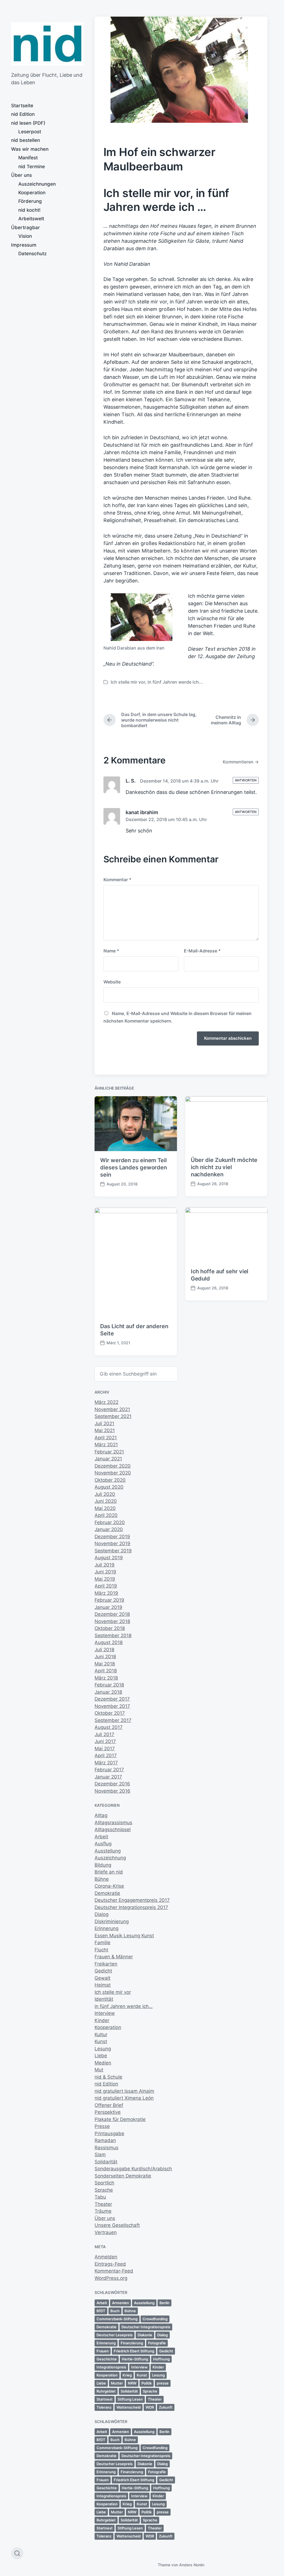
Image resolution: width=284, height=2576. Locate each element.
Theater (103, 2204)
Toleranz (104, 2407)
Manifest (28, 158)
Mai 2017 (105, 1749)
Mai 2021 (105, 1430)
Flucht (101, 1950)
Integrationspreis (111, 2367)
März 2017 (106, 1763)
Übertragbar (26, 228)
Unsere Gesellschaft (117, 2225)
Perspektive (108, 2112)
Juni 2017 (105, 1741)
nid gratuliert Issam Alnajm (124, 2091)
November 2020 (113, 1473)
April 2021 (106, 1438)
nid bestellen (26, 140)
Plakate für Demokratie (120, 2119)
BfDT (101, 2311)
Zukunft (166, 2407)
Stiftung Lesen (130, 2399)
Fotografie (157, 2343)
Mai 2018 (105, 1664)
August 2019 (109, 1558)
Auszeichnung (110, 1858)
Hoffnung (161, 2359)
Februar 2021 (109, 1452)
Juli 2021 (104, 1424)
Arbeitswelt (31, 219)
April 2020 (106, 1515)
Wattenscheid (129, 2407)
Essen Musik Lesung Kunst (124, 1936)
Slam (100, 2155)
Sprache (104, 2190)
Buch (115, 2311)
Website (112, 982)
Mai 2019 (105, 1579)
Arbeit (101, 1837)
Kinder (102, 2020)
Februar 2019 (109, 1600)
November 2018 (112, 1621)
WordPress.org (111, 2278)
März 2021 (106, 1445)
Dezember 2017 (112, 1699)
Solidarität (106, 2162)
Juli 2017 (104, 1734)
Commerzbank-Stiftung (117, 2319)
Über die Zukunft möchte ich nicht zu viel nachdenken (224, 1167)
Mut (99, 2070)
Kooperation (32, 193)
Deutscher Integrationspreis (146, 2327)
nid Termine (32, 167)
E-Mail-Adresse (202, 951)
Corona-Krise (109, 1886)
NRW (132, 2383)
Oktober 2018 (110, 1628)
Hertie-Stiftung (135, 2359)
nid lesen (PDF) (28, 123)
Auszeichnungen (37, 184)
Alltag (101, 1815)
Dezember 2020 (113, 1466)
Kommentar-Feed (114, 2271)
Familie (102, 1943)
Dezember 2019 (112, 1537)
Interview (105, 2013)
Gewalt (102, 1978)
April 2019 (106, 1586)
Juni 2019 (105, 1572)
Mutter (117, 2383)
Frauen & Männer (114, 1957)
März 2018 (106, 1678)
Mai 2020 (105, 1508)
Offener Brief (109, 2105)
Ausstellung (108, 1851)
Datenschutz (32, 254)
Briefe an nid (109, 1872)
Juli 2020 (105, 1494)
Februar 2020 (110, 1522)
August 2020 (109, 1487)
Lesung (103, 2049)
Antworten (246, 780)
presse (163, 2383)
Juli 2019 (105, 1565)
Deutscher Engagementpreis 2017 (132, 1900)
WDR (150, 2407)
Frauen (103, 2351)
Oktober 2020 (110, 1480)
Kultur (101, 2035)
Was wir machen (30, 149)
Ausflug (103, 1844)
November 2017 (112, 1706)
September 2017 (113, 1720)
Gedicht (103, 1971)
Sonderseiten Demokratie (123, 2176)
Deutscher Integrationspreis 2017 (131, 1907)
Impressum (24, 245)
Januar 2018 (108, 1692)
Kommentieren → (241, 762)
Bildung (103, 1865)
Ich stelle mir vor (128, 682)
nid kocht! (29, 210)
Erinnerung (106, 1928)
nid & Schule (108, 2077)
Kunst (101, 2041)
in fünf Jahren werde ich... (175, 682)
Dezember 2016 (112, 1784)
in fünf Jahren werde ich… (124, 2006)
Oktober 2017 (110, 1713)
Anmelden (106, 2257)
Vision (25, 236)
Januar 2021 (108, 1459)
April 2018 (106, 1671)
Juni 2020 (106, 1501)
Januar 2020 (109, 1529)
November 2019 (112, 1543)
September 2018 (113, 1635)
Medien (103, 2063)
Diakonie (145, 2335)
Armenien (121, 2303)
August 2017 (109, 1727)
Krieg (127, 2375)
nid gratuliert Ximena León (124, 2098)
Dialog (102, 1914)
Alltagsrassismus (113, 1823)
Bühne (102, 1879)
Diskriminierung (112, 1921)
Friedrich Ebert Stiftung (134, 2351)
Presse (102, 2126)
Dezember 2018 (112, 1614)
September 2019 (113, 1551)
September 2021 (113, 1416)
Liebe (101, 2056)
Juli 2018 (104, 1650)
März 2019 (106, 1593)
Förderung (30, 201)
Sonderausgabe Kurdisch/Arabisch (133, 2169)
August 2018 (109, 1642)
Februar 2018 (109, 1685)
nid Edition (23, 114)
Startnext (105, 2399)
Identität (104, 1999)
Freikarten (106, 1964)
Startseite (22, 106)
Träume (103, 2211)
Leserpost (30, 132)
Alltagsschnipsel (113, 1829)
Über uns (21, 175)
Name (111, 951)
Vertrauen (106, 2232)
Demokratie (107, 1893)
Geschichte (107, 2359)
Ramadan (105, 2140)
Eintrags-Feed (110, 2264)
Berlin (164, 2303)
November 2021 (112, 1409)
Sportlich (104, 2183)
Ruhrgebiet (106, 2391)
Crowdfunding (155, 2319)
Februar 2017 (109, 1770)
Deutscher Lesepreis (115, 2335)
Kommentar (117, 880)
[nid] (47, 44)
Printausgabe (109, 2133)
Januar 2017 (108, 1777)
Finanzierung (132, 2343)
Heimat (103, 1985)
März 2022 (106, 1402)
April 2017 (106, 1755)
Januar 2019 (108, 1607)
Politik (147, 2383)
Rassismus (106, 2148)
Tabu (100, 2197)
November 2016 (112, 1791)
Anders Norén (192, 2565)
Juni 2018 (105, 1657)
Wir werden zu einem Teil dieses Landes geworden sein (134, 1167)
